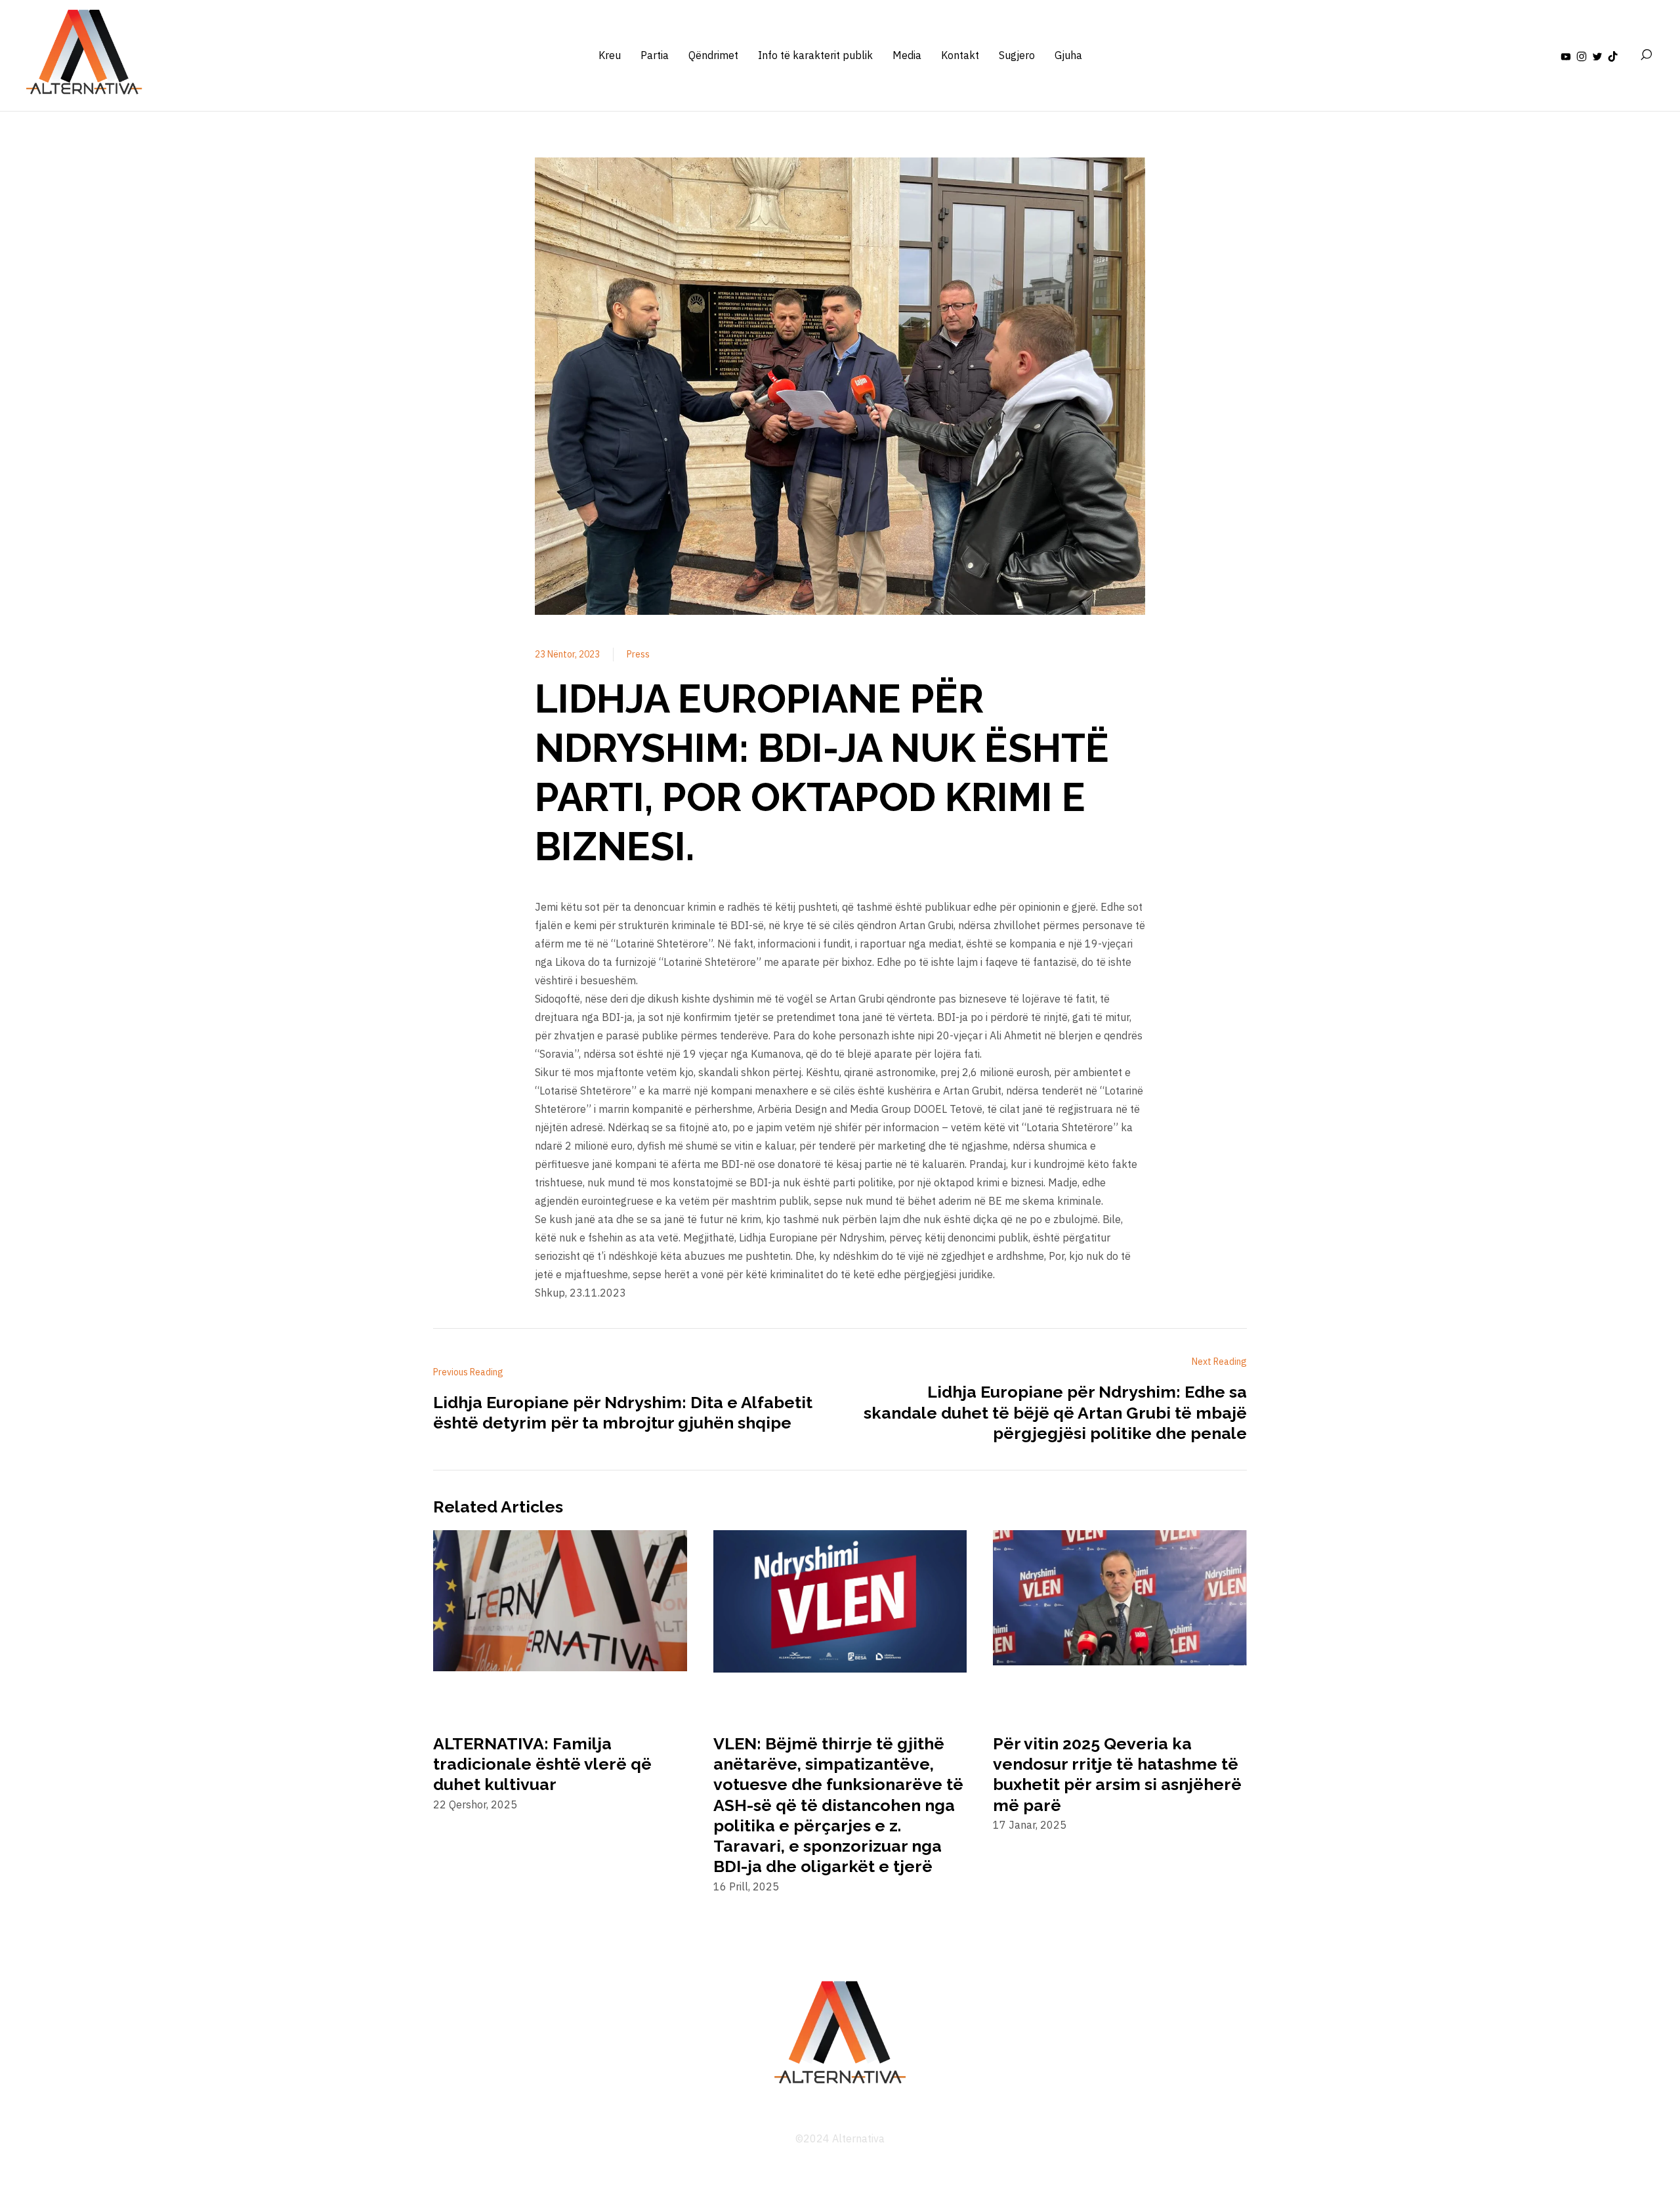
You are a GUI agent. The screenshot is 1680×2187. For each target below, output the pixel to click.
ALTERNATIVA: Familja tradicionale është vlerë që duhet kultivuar (542, 1764)
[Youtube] (1566, 55)
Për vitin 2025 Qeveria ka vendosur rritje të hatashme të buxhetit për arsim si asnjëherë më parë (1117, 1774)
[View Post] (560, 1603)
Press (638, 654)
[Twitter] (1597, 55)
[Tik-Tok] (1613, 55)
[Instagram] (1582, 55)
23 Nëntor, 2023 (567, 654)
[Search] (1646, 55)
